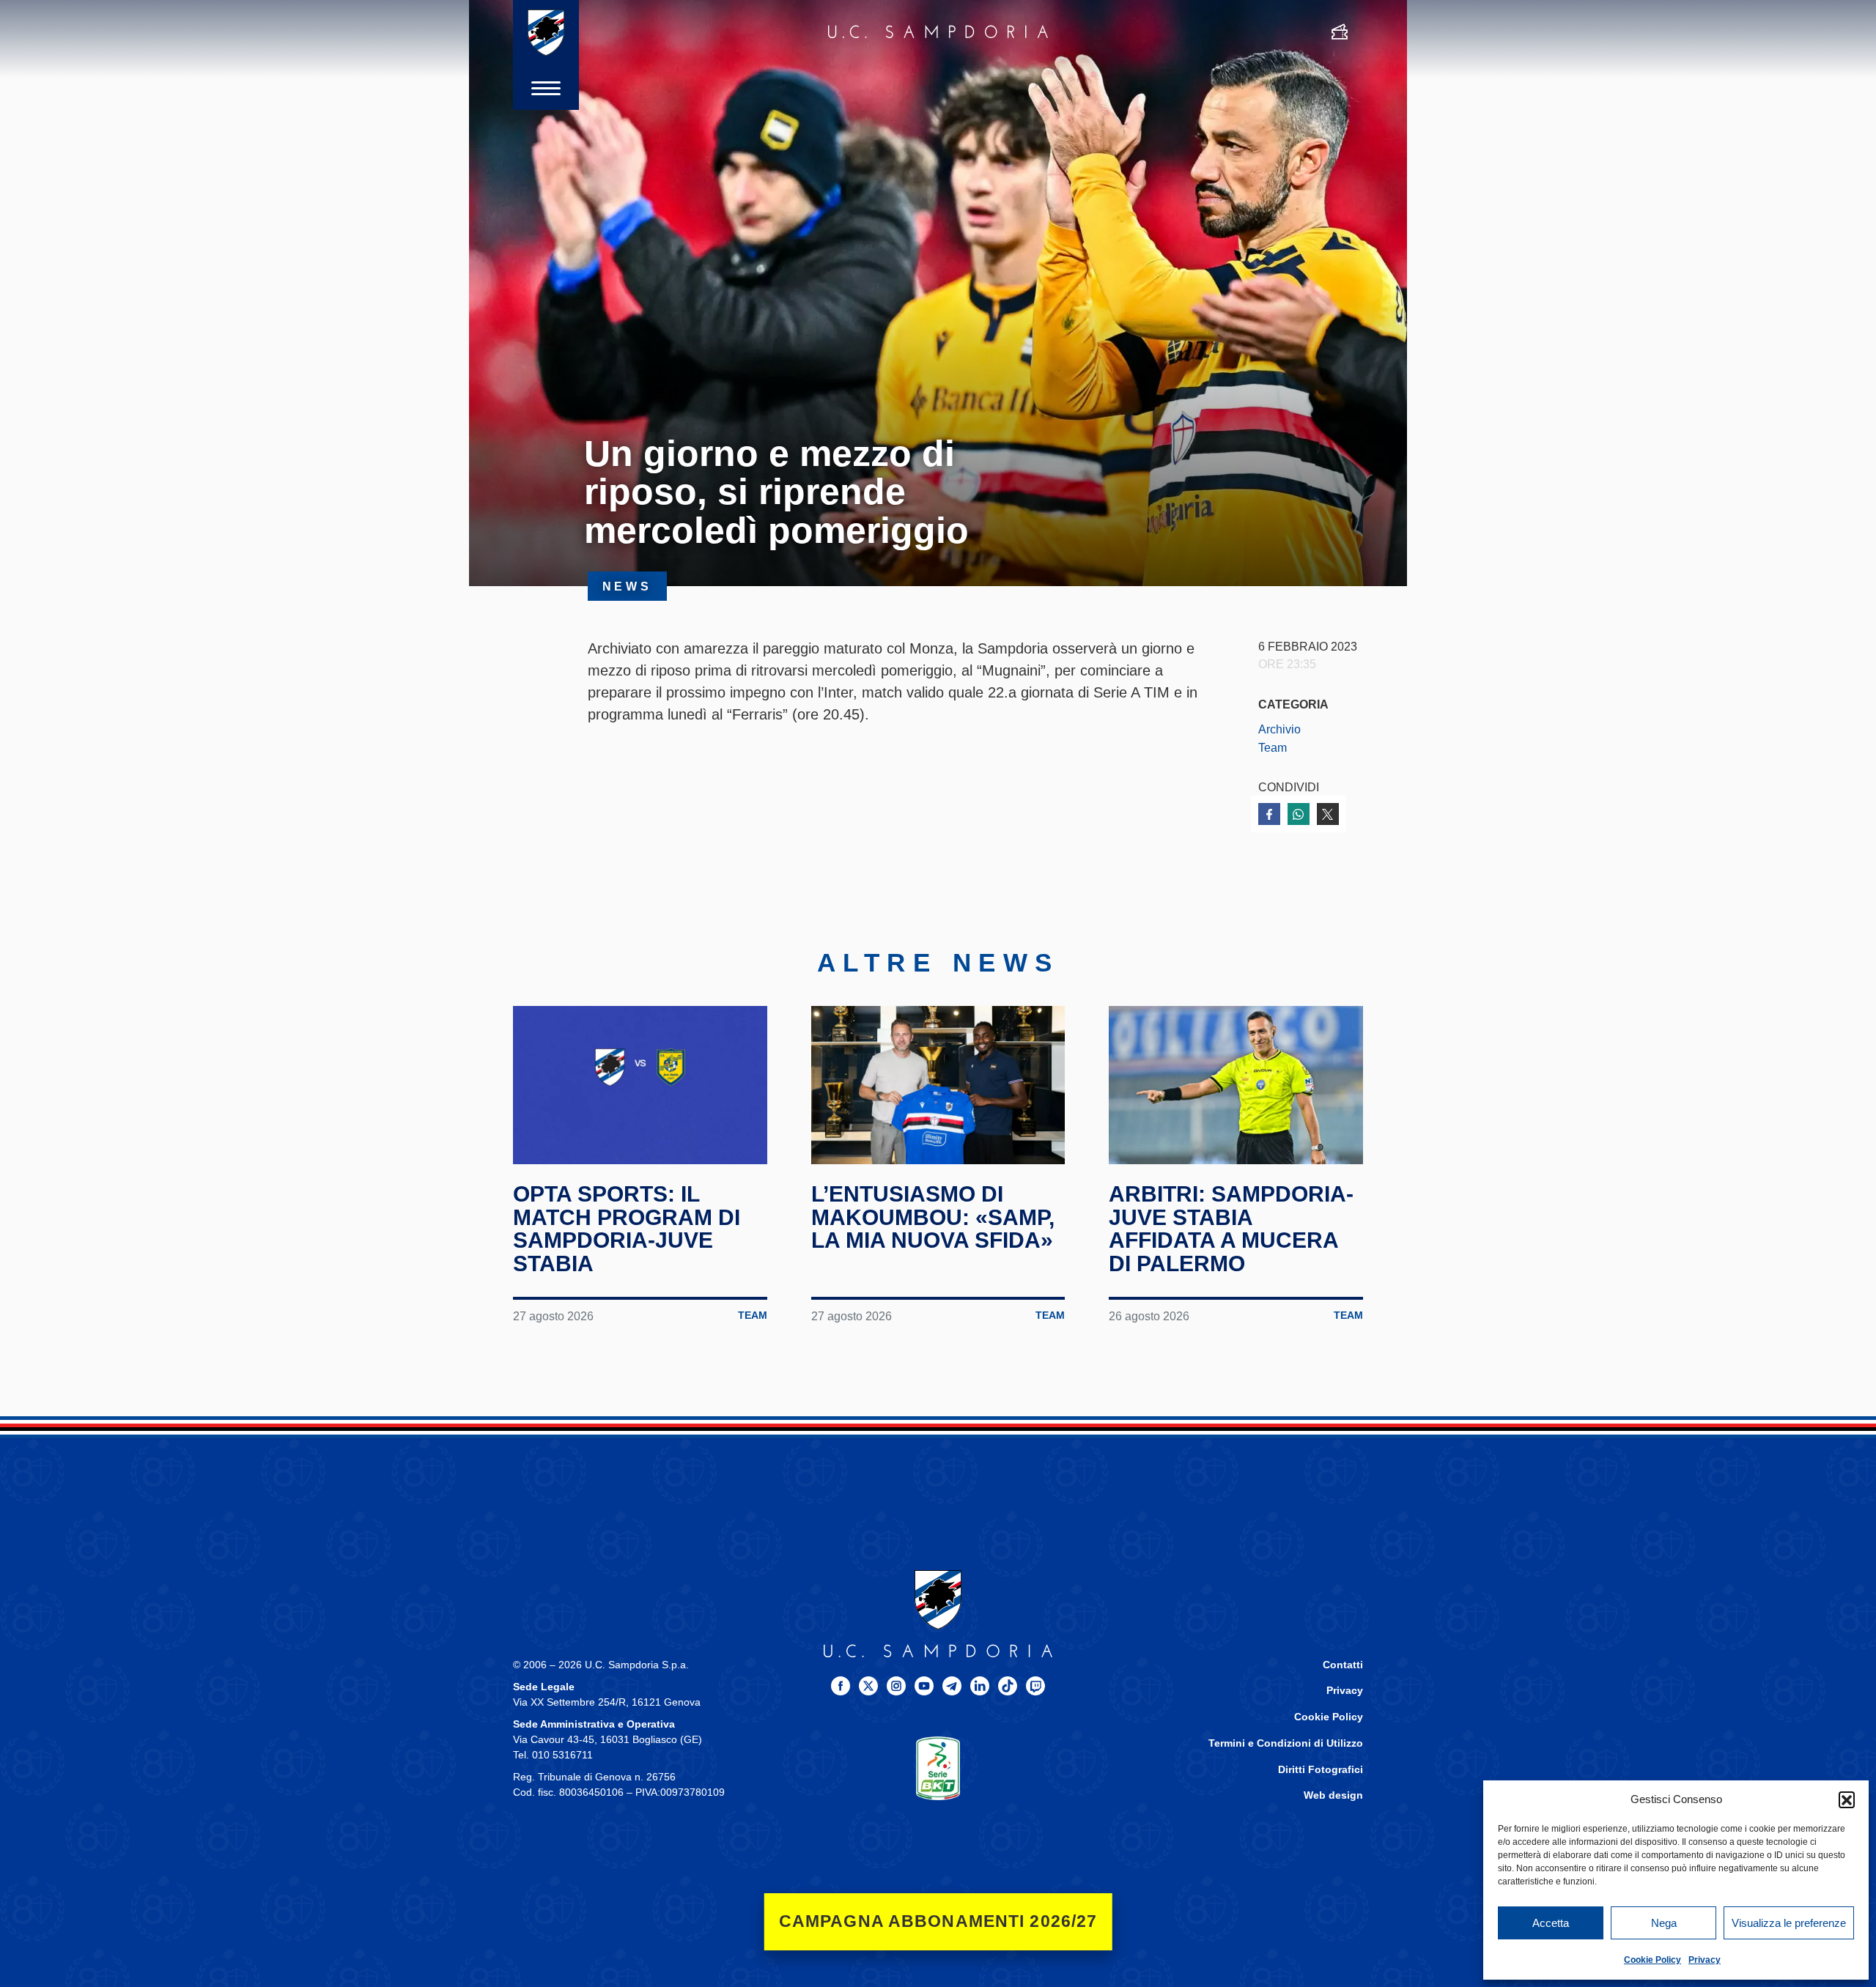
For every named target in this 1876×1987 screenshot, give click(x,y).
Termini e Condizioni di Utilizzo (1286, 1743)
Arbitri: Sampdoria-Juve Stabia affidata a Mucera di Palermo (1231, 1229)
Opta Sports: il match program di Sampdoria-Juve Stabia (627, 1229)
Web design (1333, 1795)
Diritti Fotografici (1321, 1770)
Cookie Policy (1652, 1960)
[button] (1847, 1799)
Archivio (1279, 729)
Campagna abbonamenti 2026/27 (938, 1921)
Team (1273, 747)
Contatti (1343, 1665)
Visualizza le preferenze (1789, 1923)
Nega (1664, 1923)
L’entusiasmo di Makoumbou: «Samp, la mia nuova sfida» (933, 1217)
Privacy (1705, 1960)
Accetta (1551, 1923)
